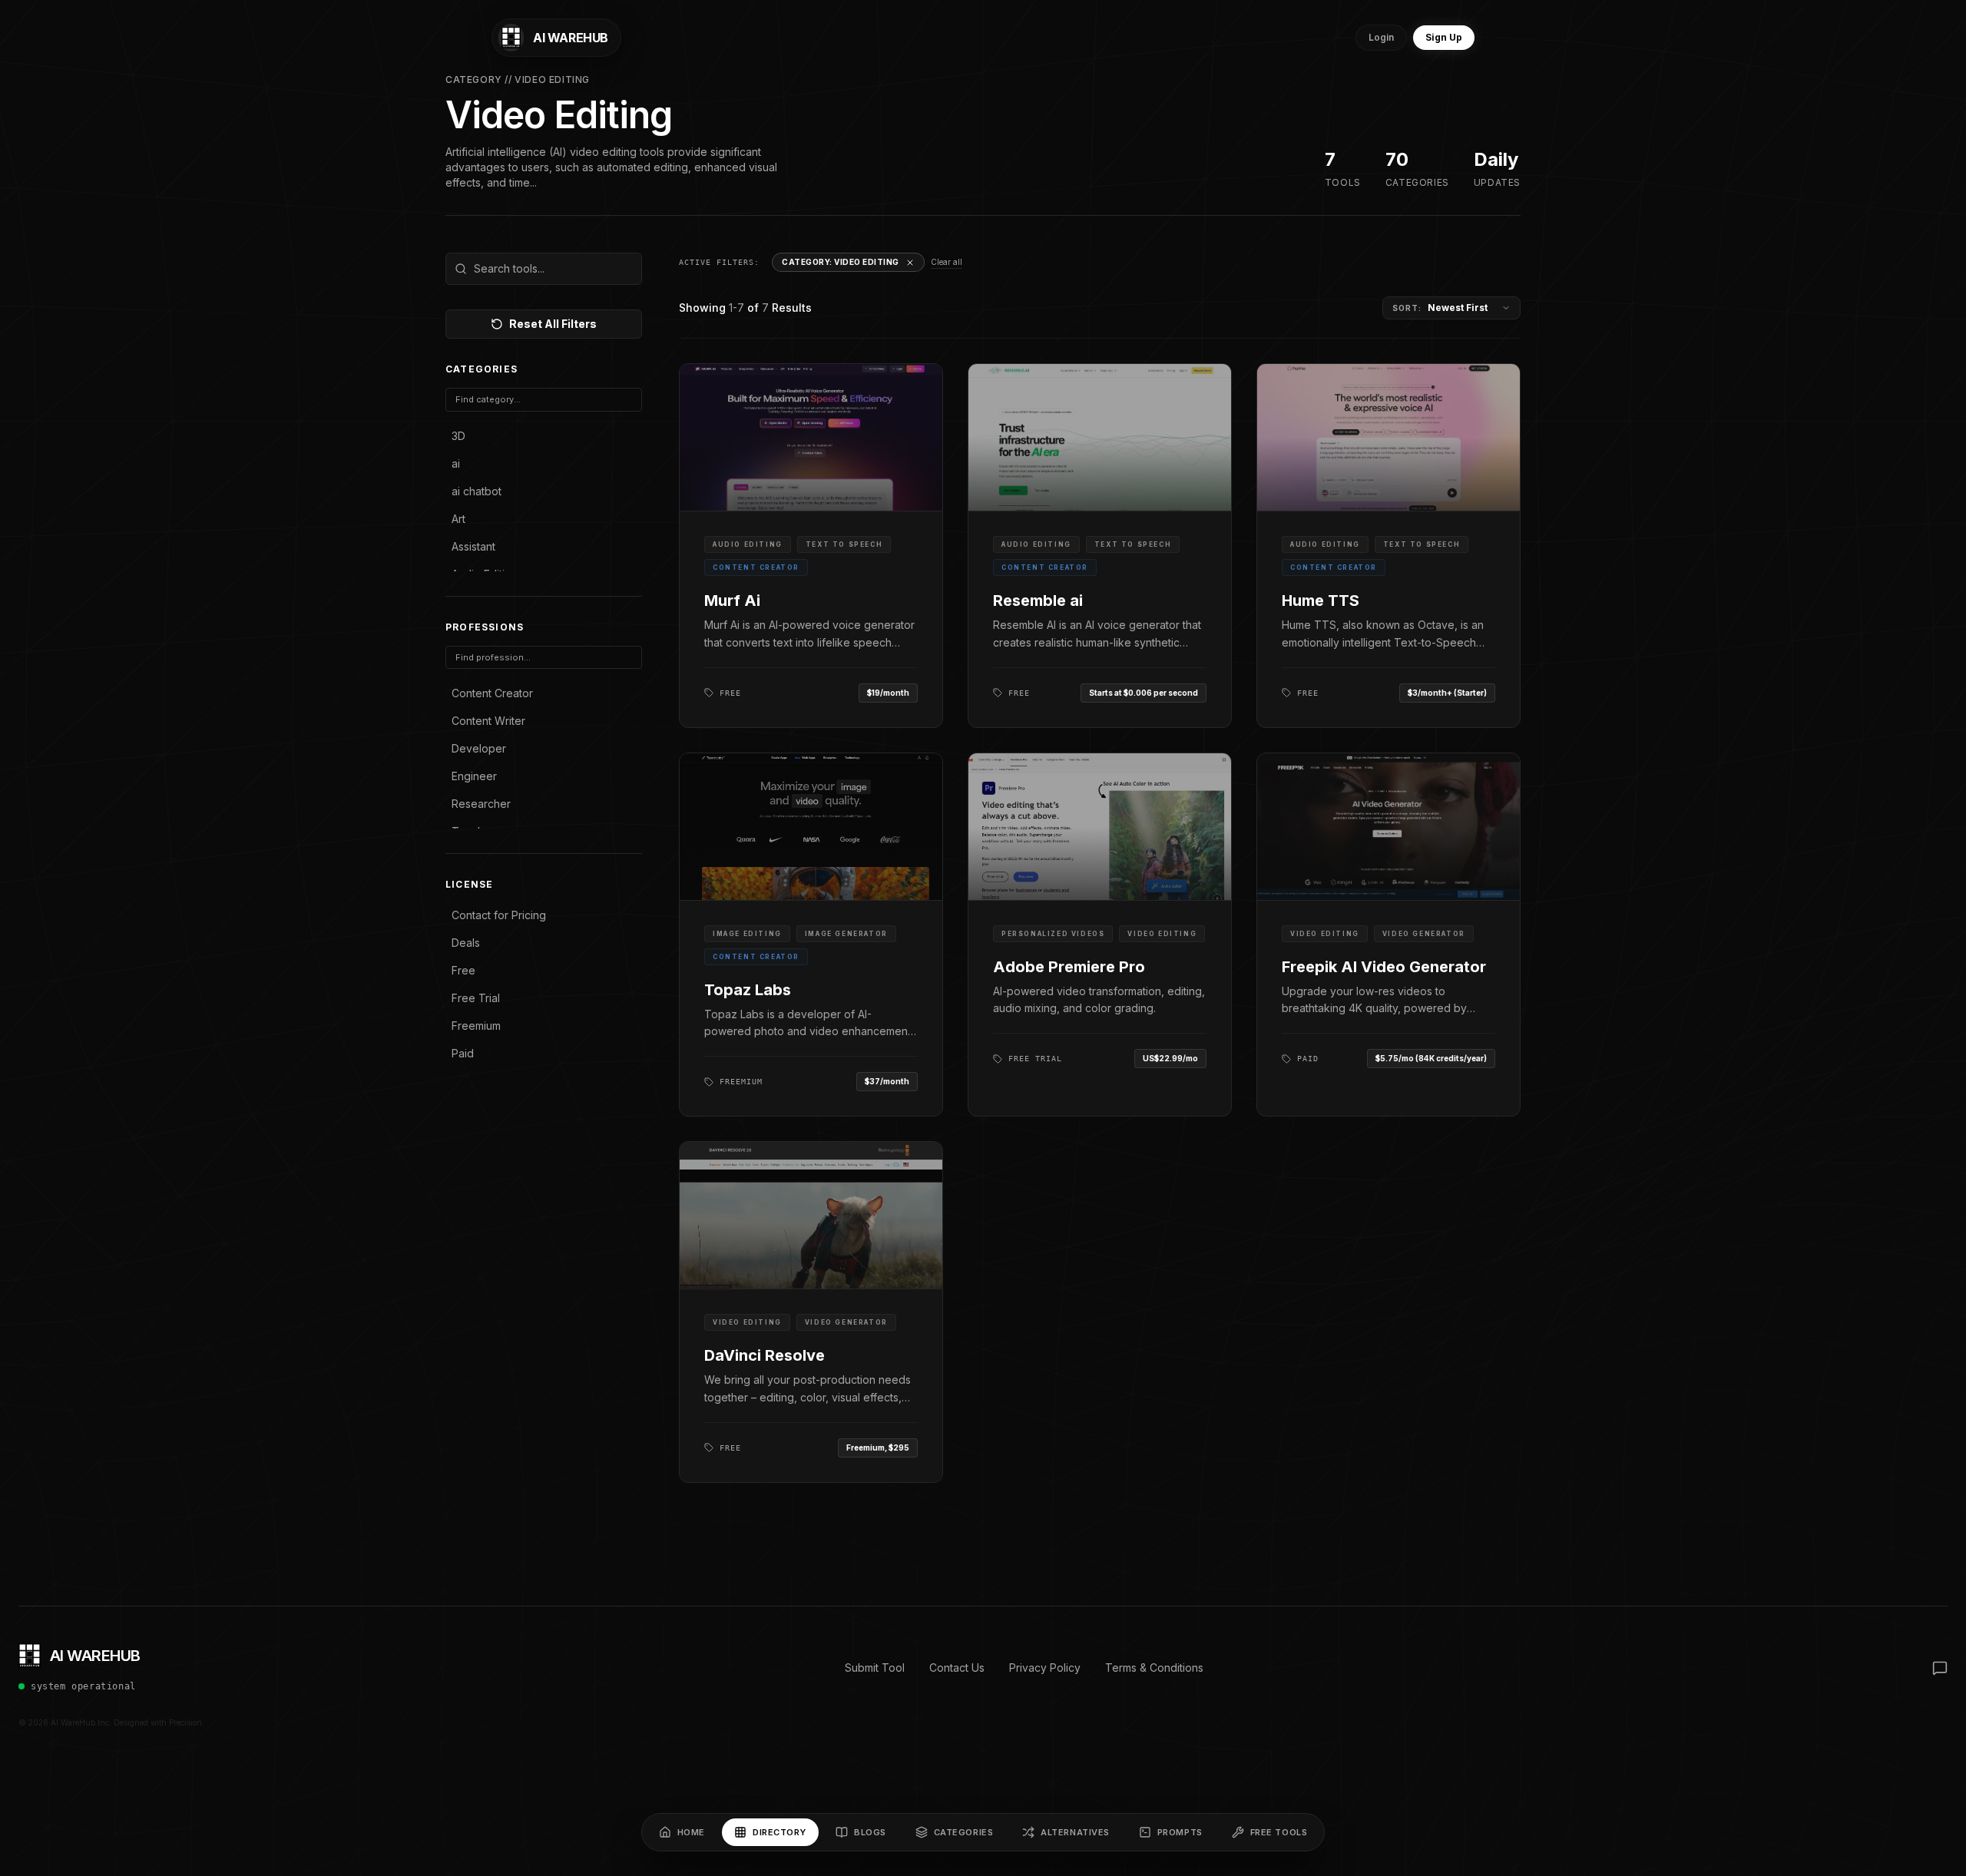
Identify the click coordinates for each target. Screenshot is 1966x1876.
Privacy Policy (1045, 1668)
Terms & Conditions (1154, 1668)
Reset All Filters (553, 324)
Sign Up (1444, 37)
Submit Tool (875, 1668)
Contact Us (957, 1668)
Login (1381, 37)
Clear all (947, 262)
